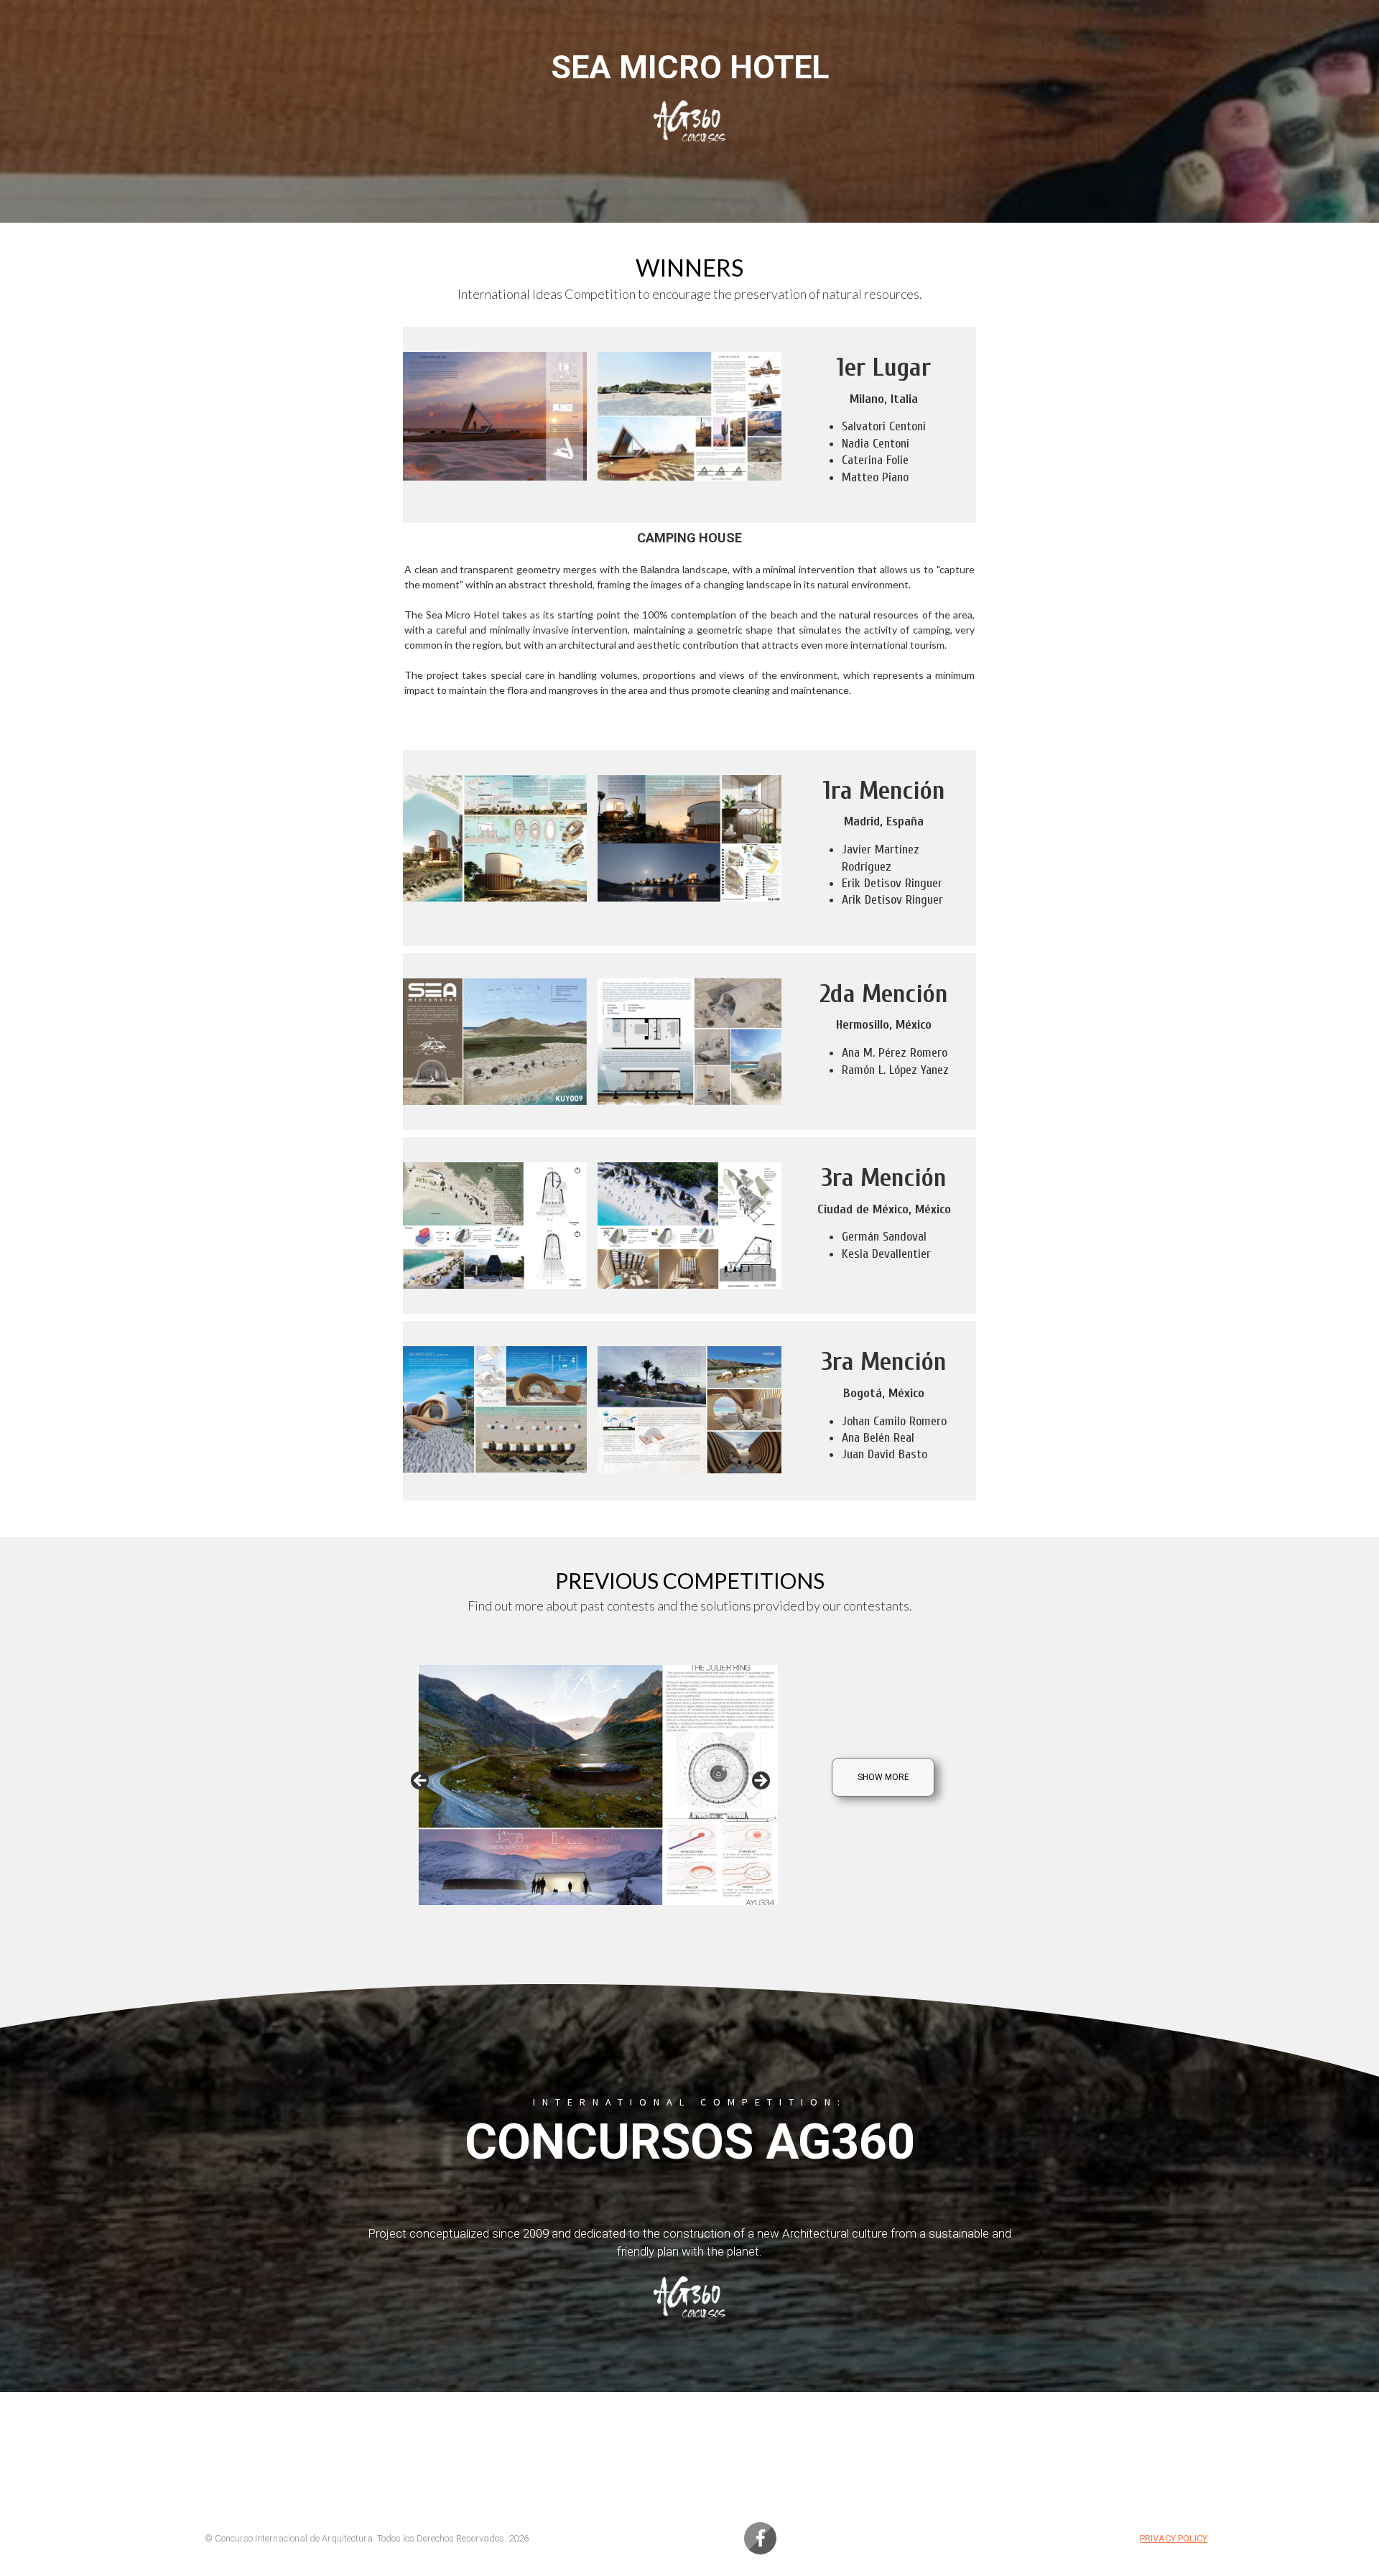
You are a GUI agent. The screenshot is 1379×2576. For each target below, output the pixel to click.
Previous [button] (421, 1782)
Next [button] (760, 1782)
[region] (590, 1785)
